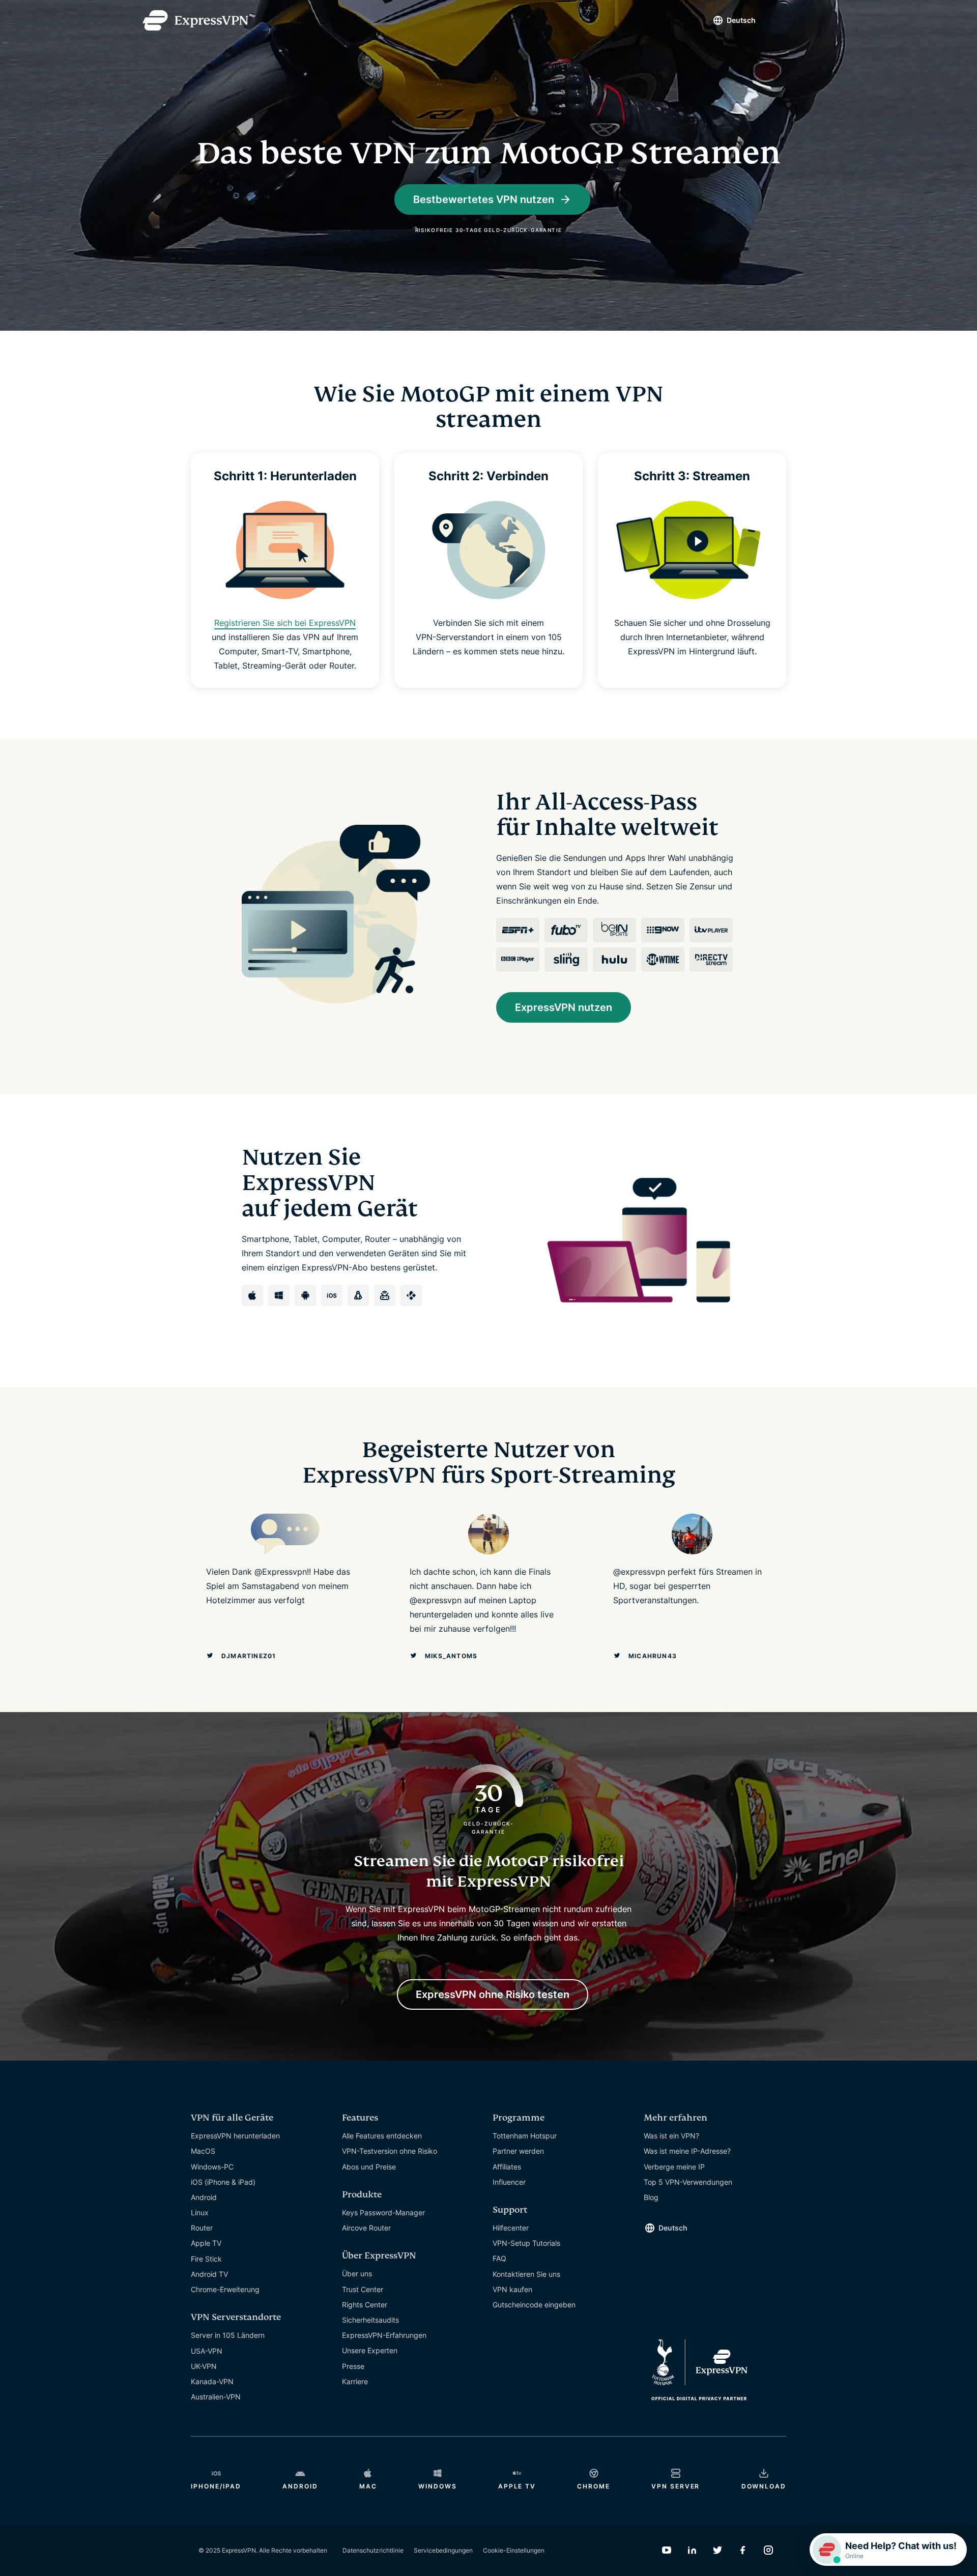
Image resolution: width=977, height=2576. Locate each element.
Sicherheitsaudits (370, 2320)
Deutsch (741, 20)
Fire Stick (206, 2259)
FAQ (499, 2258)
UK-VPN (204, 2366)
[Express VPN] (195, 20)
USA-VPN (207, 2351)
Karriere (355, 2381)
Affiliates (507, 2167)
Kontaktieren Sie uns (526, 2274)
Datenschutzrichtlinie (373, 2550)
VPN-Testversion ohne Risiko (390, 2151)
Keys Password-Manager (383, 2212)
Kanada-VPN (212, 2381)
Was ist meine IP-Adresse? (687, 2151)
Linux (200, 2212)
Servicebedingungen (443, 2550)
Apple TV (206, 2243)
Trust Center (363, 2289)
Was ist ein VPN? (671, 2136)
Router (202, 2228)
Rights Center (365, 2305)
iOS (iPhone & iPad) (223, 2182)
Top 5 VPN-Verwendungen (688, 2182)
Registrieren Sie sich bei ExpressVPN (285, 623)
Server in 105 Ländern (228, 2335)
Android (204, 2197)
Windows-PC (212, 2167)
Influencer (509, 2182)
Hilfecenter (511, 2228)
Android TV (209, 2274)
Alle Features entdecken (382, 2136)
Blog (651, 2197)
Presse (353, 2366)
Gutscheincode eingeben (534, 2305)
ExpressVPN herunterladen (235, 2136)
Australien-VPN (216, 2397)
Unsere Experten (370, 2350)
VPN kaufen (512, 2289)
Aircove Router (366, 2228)
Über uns (357, 2274)
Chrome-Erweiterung (225, 2289)
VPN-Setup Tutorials (526, 2243)
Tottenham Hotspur (525, 2136)
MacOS (203, 2151)
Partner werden (518, 2151)
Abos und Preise (369, 2167)
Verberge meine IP (674, 2167)
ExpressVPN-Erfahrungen (384, 2335)
